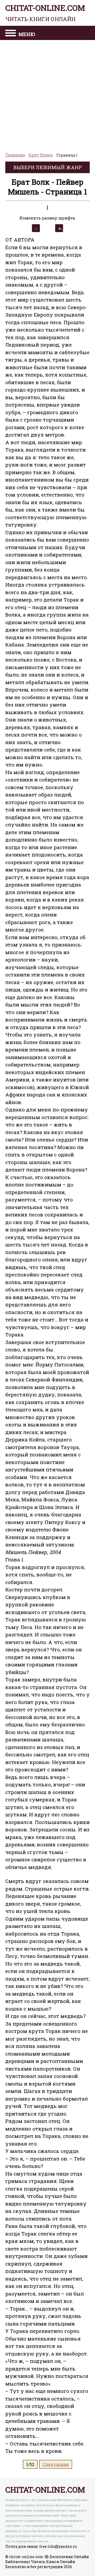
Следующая (56, 2464)
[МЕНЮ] (11, 34)
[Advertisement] (47, 94)
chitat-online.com (45, 13)
